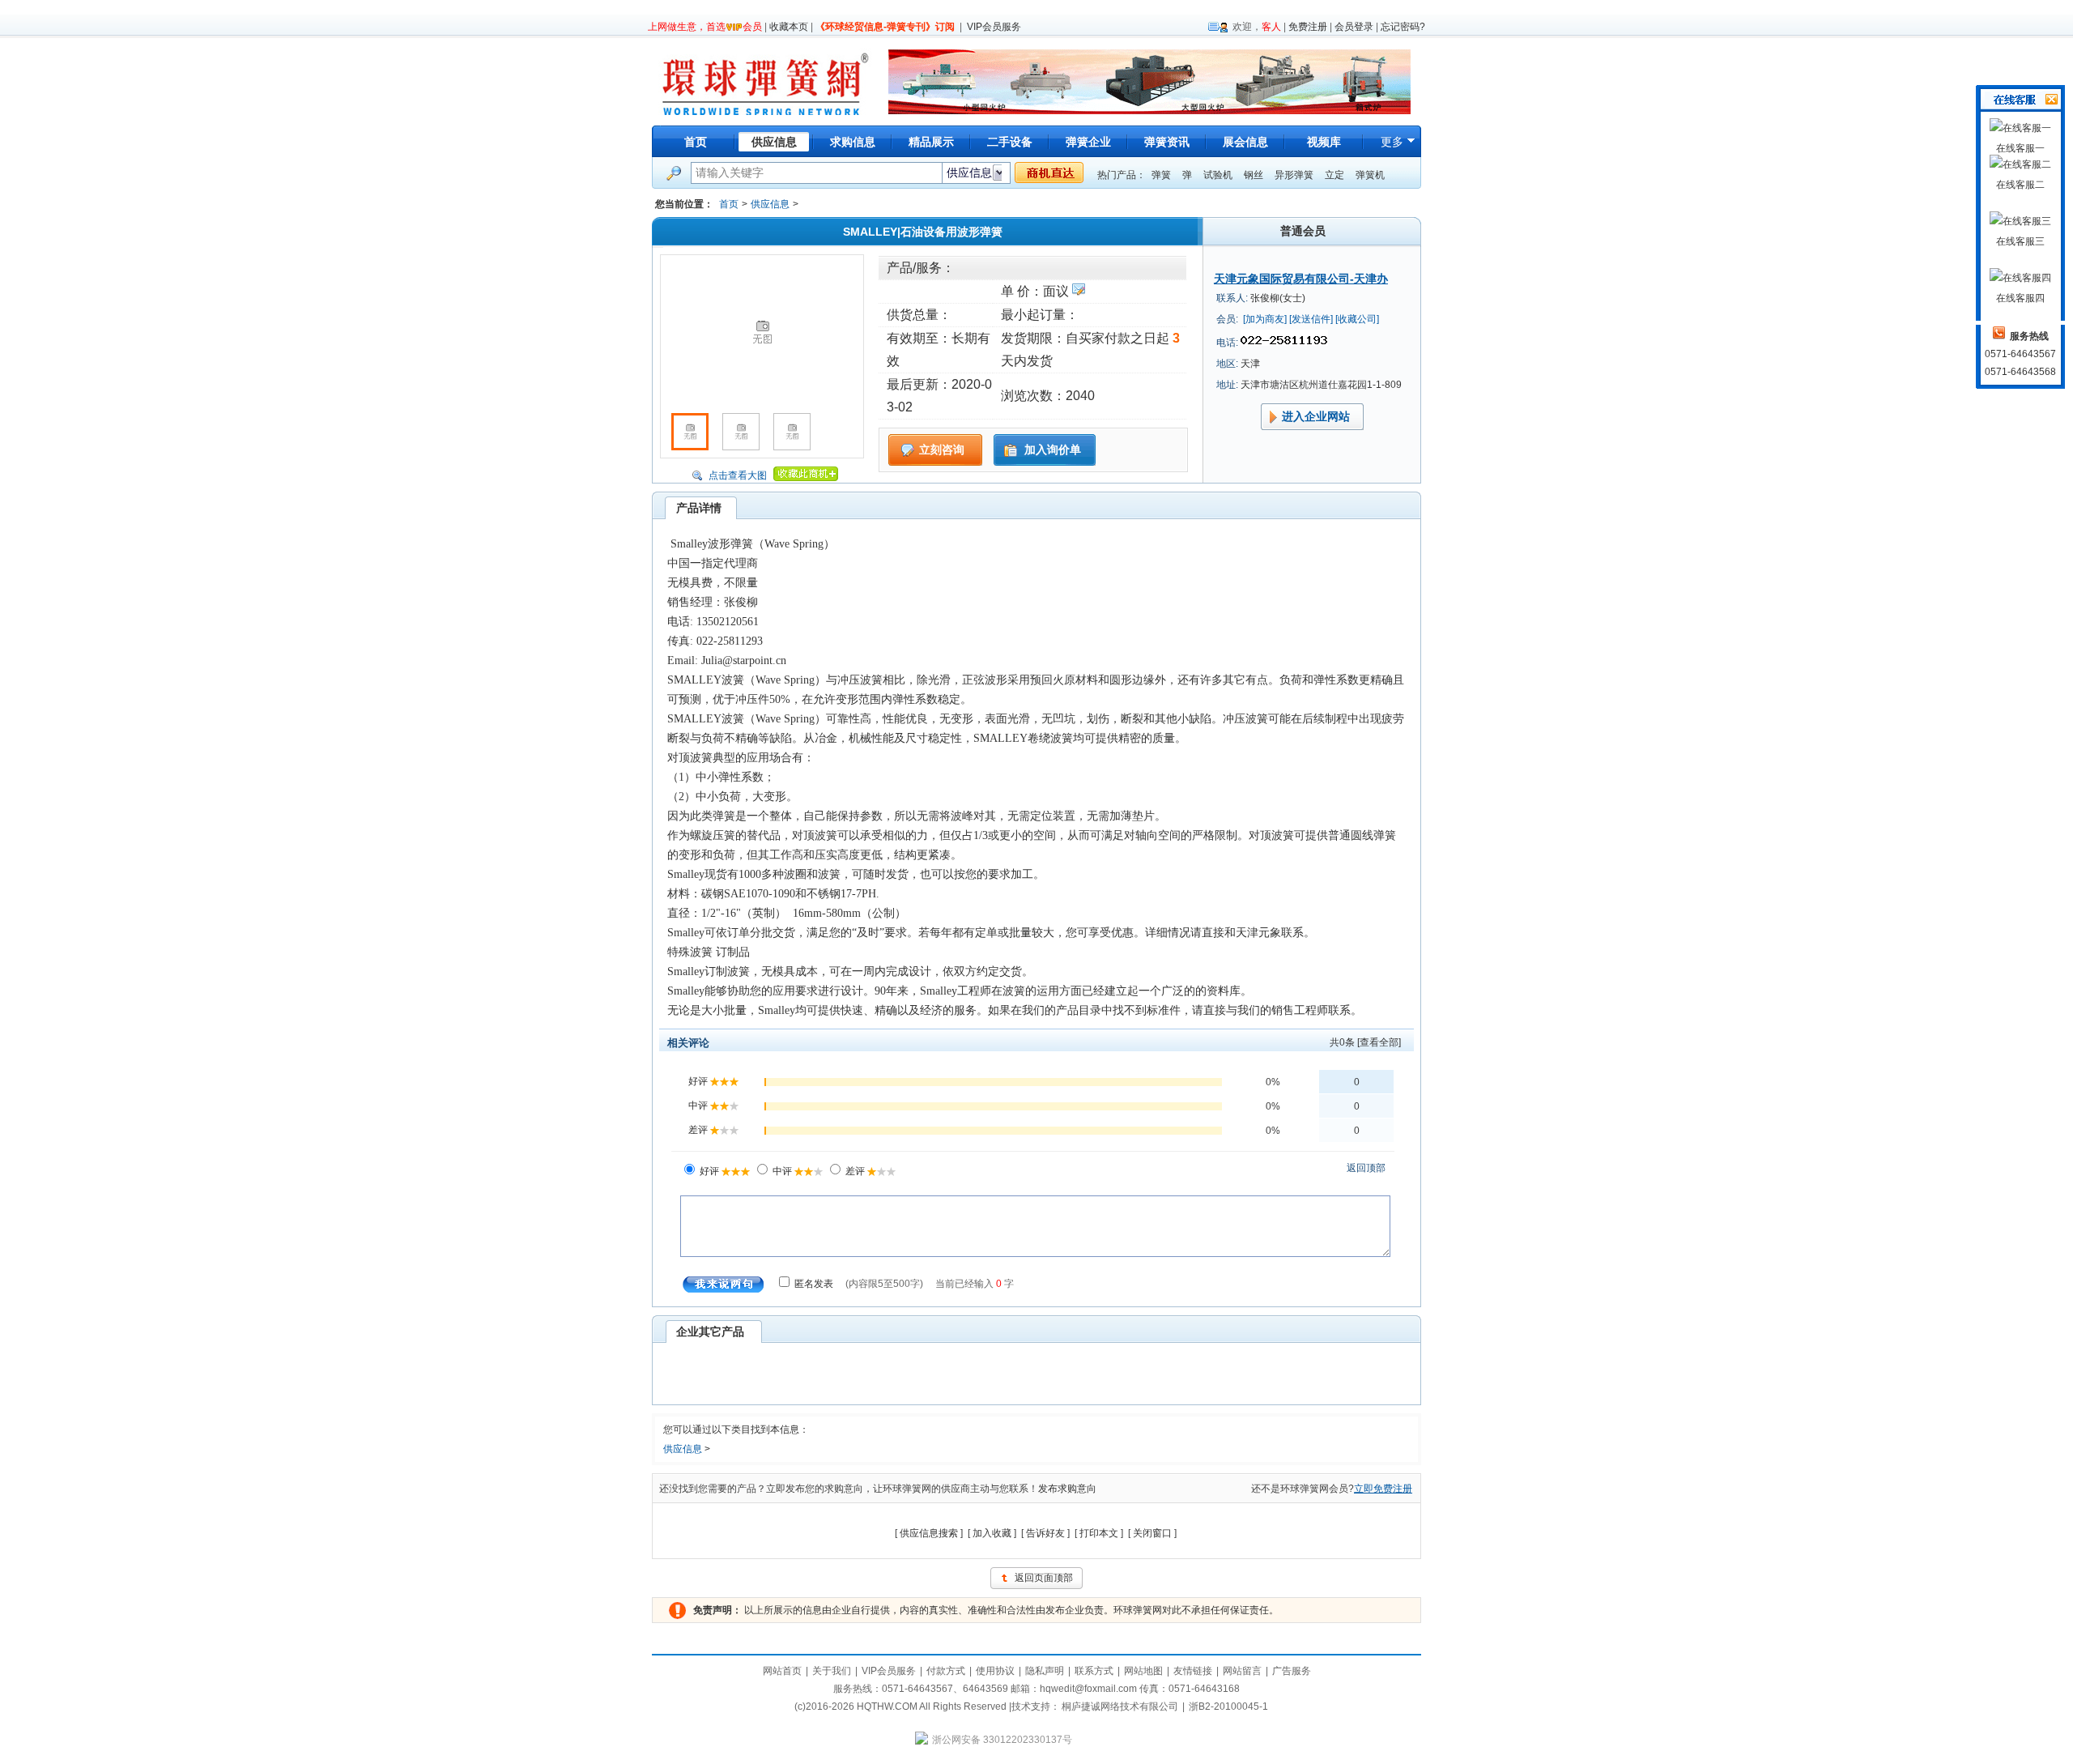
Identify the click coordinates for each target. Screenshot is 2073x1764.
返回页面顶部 (1044, 1578)
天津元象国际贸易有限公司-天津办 (1301, 279)
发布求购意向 (1067, 1489)
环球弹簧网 (764, 81)
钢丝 (1254, 175)
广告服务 (1292, 1671)
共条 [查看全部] (1365, 1042)
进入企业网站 (1316, 416)
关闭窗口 (1152, 1533)
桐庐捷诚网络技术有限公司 (1120, 1706)
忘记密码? (1403, 27)
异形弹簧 (1294, 175)
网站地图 (1143, 1671)
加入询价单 (1053, 450)
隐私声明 (1045, 1671)
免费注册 (1308, 27)
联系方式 (1094, 1671)
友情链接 (1193, 1671)
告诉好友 (1045, 1533)
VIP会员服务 (994, 27)
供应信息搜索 (929, 1533)
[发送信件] (1311, 319)
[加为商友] (1265, 319)
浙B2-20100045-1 (1228, 1706)
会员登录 (1354, 27)
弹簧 (1161, 175)
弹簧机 (1370, 175)
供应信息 (770, 204)
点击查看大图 (738, 475)
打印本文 (1099, 1533)
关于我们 (832, 1671)
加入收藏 (992, 1533)
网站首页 (782, 1671)
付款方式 (946, 1671)
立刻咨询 (942, 450)
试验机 (1218, 175)
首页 (696, 142)
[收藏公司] (1357, 319)
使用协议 (995, 1671)
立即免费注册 (1383, 1489)
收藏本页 (789, 27)
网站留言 (1242, 1671)
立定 (1334, 175)
